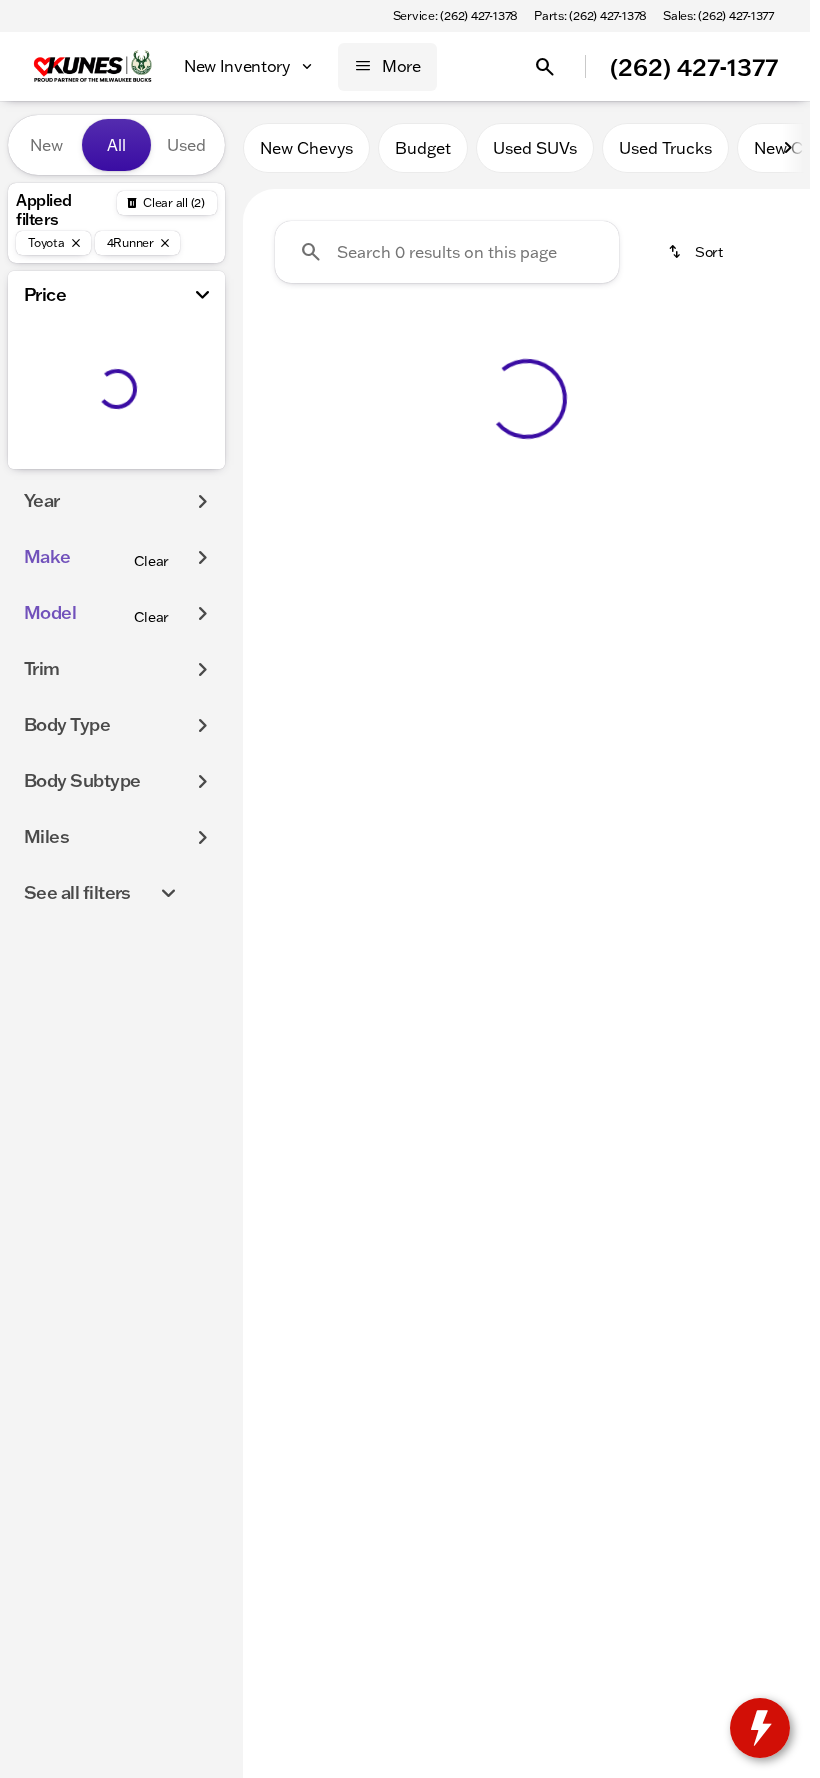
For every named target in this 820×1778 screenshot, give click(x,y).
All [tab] (116, 145)
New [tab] (46, 145)
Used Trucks (665, 148)
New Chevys (306, 148)
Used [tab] (186, 145)
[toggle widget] (760, 1728)
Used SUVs (535, 148)
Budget (423, 148)
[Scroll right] (788, 148)
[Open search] (545, 67)
